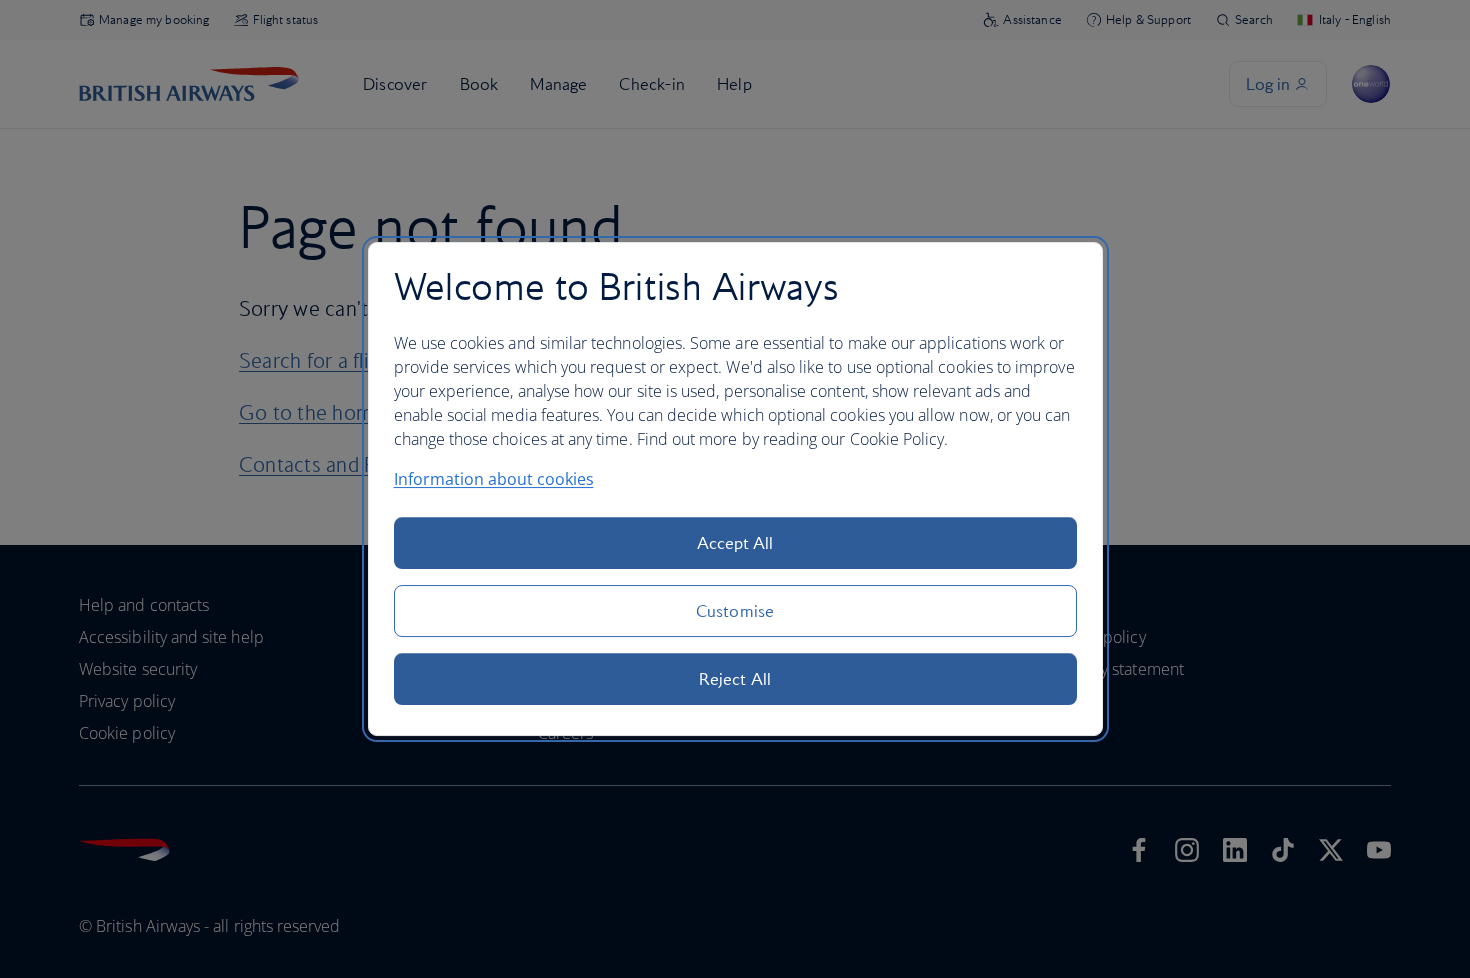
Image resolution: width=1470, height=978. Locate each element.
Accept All (735, 543)
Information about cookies (494, 479)
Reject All (735, 679)
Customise (735, 611)
